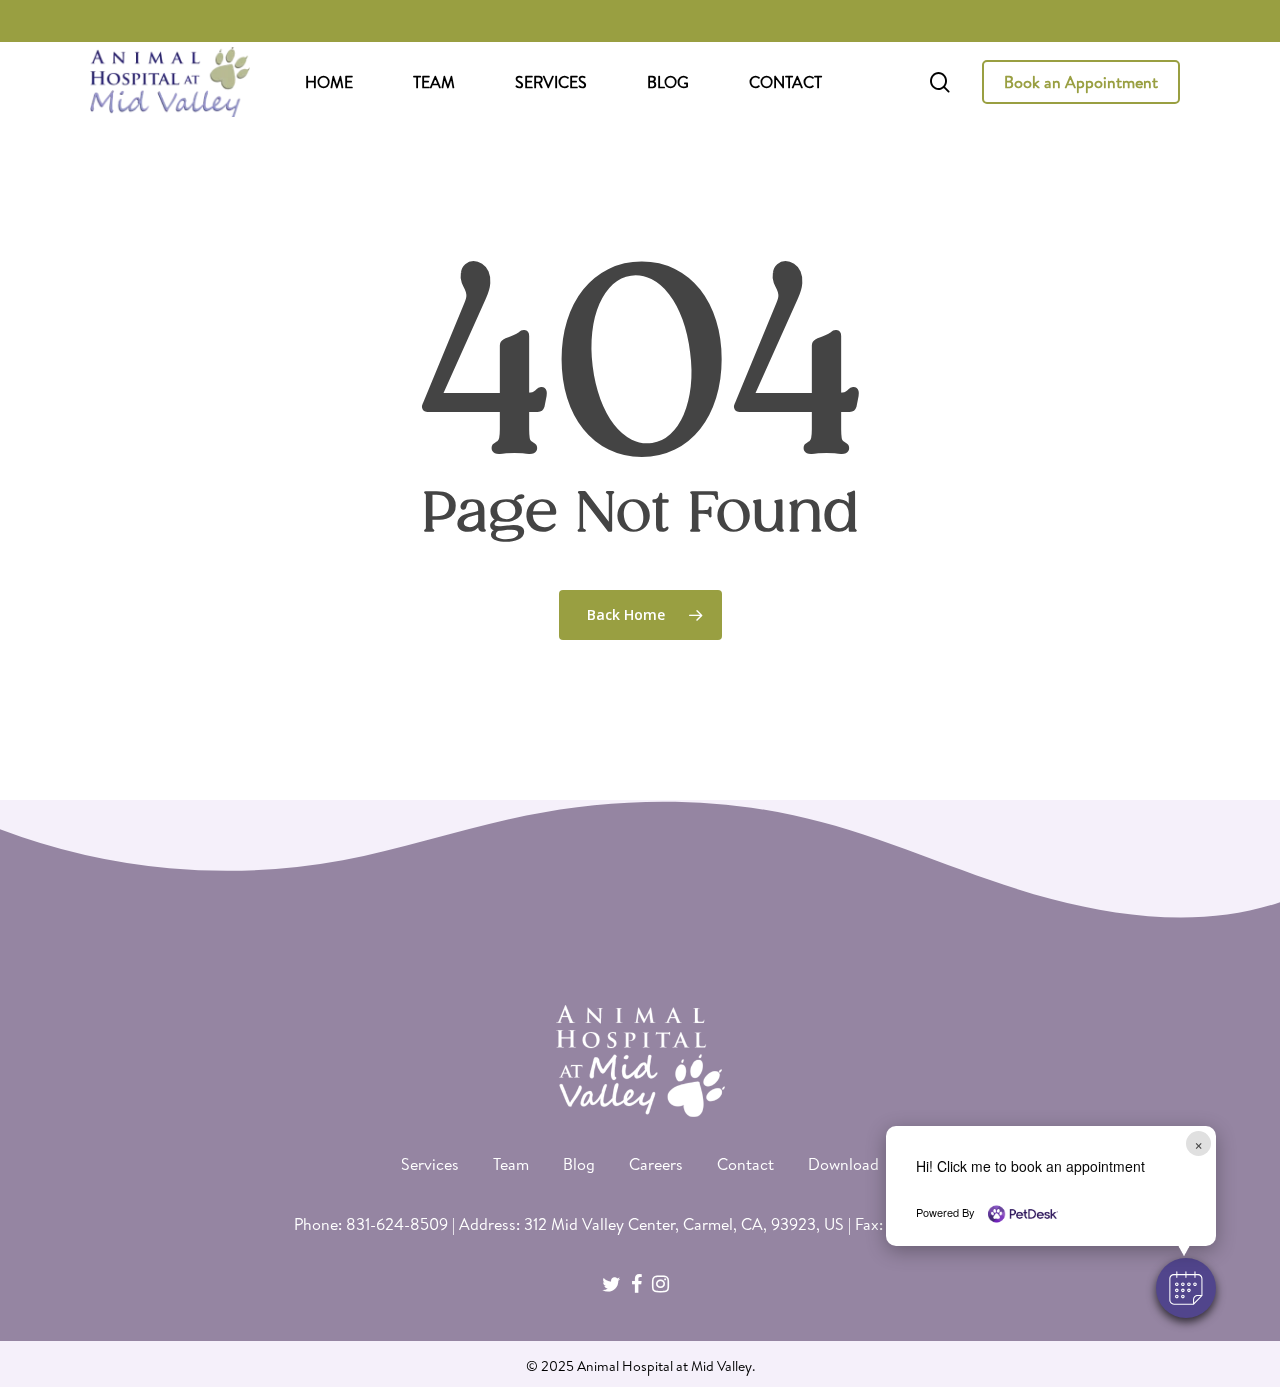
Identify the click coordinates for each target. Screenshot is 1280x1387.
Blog (579, 1164)
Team (511, 1164)
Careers (656, 1164)
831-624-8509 (397, 1224)
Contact (745, 1164)
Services (430, 1164)
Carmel (708, 1224)
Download (843, 1164)
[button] (1186, 1288)
